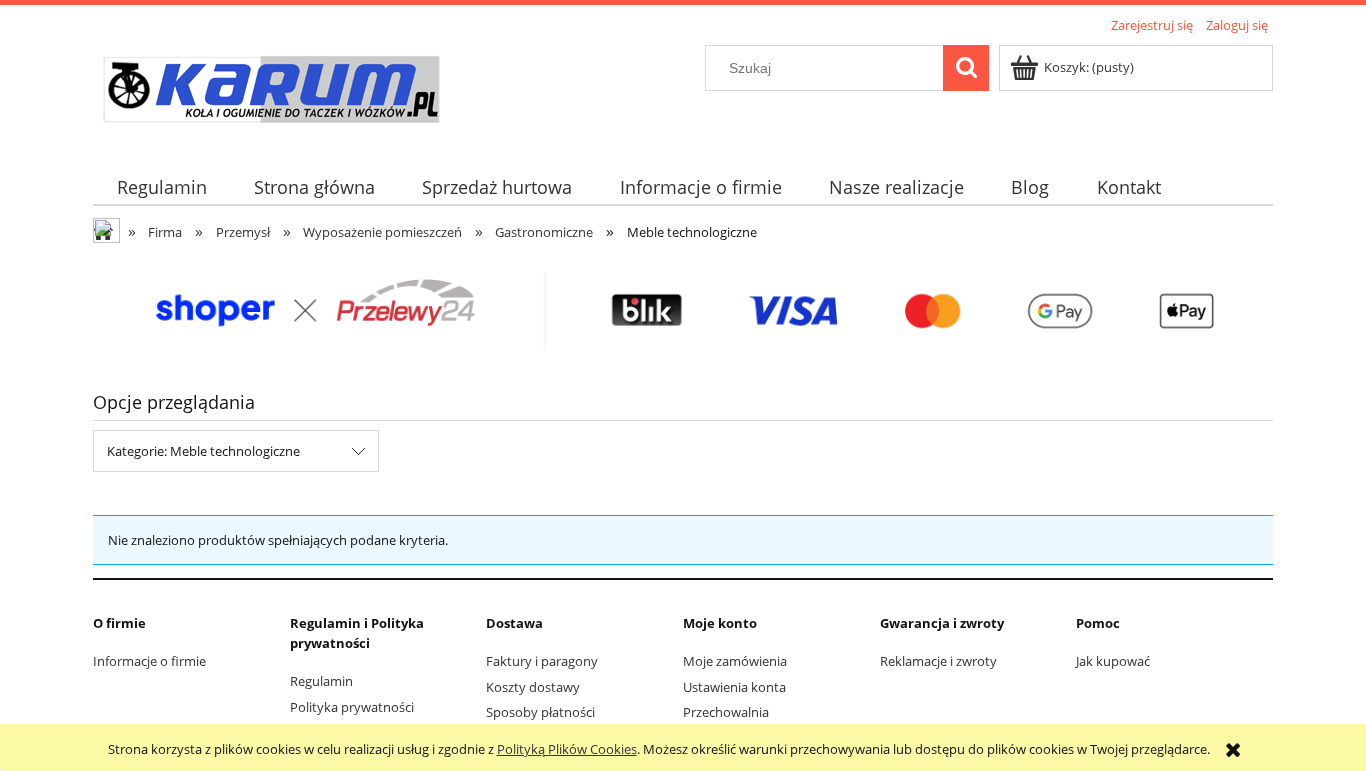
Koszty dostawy (533, 687)
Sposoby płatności (540, 712)
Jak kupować (1113, 661)
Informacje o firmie (149, 661)
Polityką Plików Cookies (567, 749)
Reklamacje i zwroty (938, 661)
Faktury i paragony (542, 661)
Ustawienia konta (734, 687)
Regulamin (321, 681)
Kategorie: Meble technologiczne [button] (203, 451)
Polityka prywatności (352, 707)
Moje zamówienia (735, 661)
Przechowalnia (726, 712)
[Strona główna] (270, 92)
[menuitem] (161, 187)
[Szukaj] (966, 68)
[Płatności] (683, 310)
